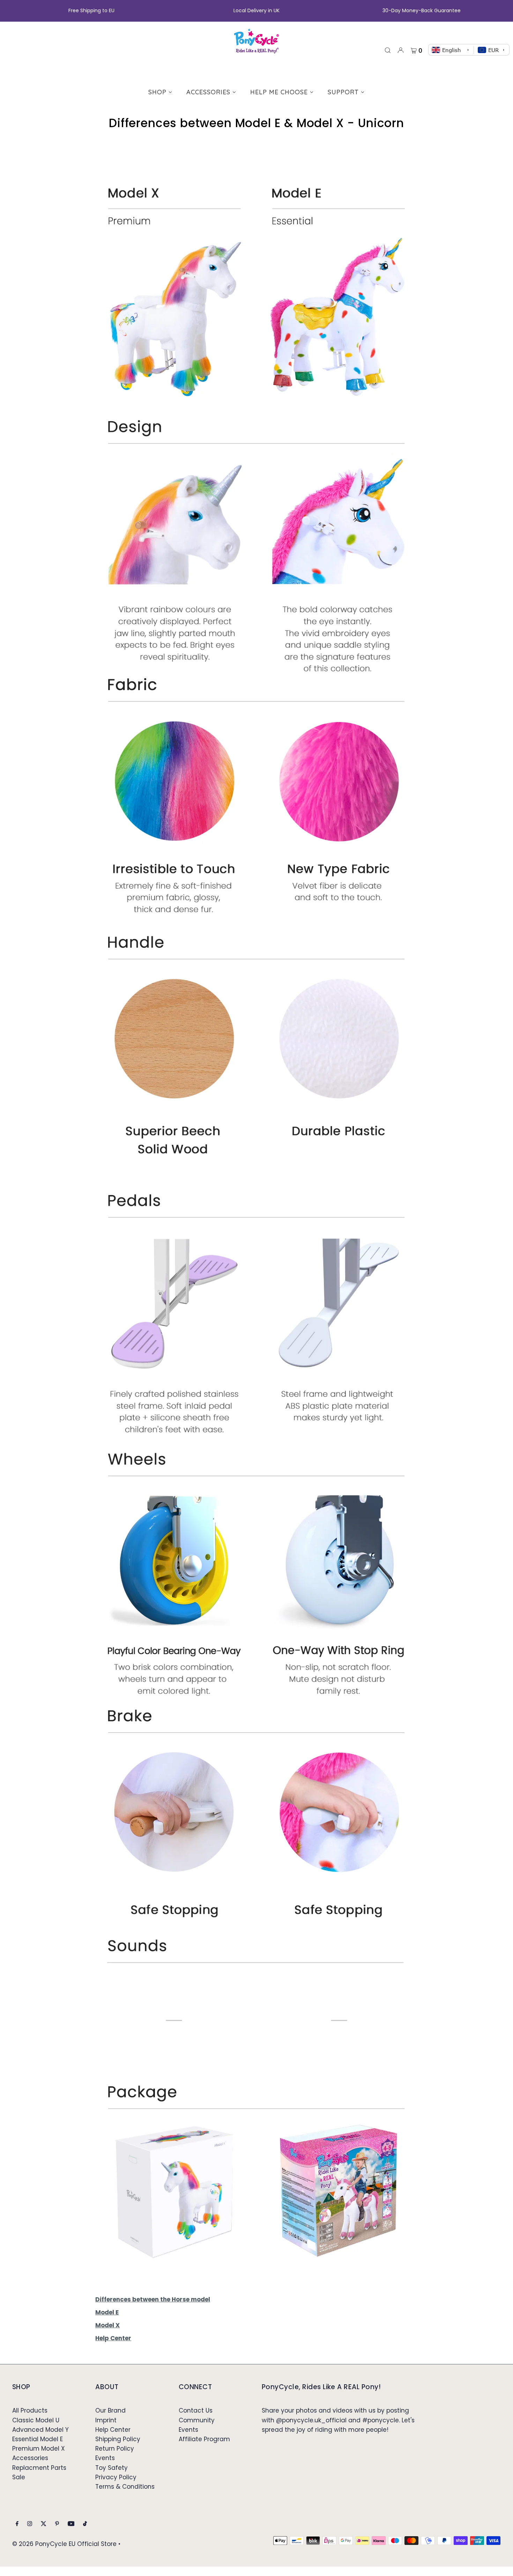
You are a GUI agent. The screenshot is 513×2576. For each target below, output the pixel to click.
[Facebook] (17, 2524)
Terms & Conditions (125, 2487)
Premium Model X (39, 2449)
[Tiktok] (85, 2524)
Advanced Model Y (40, 2430)
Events (105, 2458)
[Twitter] (44, 2524)
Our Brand (110, 2410)
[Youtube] (71, 2524)
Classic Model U (36, 2420)
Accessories (30, 2458)
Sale (19, 2477)
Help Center (113, 2430)
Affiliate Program (204, 2439)
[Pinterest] (57, 2524)
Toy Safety (111, 2468)
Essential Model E (38, 2439)
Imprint (106, 2420)
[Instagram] (30, 2524)
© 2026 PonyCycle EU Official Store (64, 2544)
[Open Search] (388, 50)
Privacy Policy (116, 2477)
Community (197, 2420)
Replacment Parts (39, 2468)
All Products (30, 2410)
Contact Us (196, 2410)
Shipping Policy (118, 2439)
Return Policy (115, 2449)
